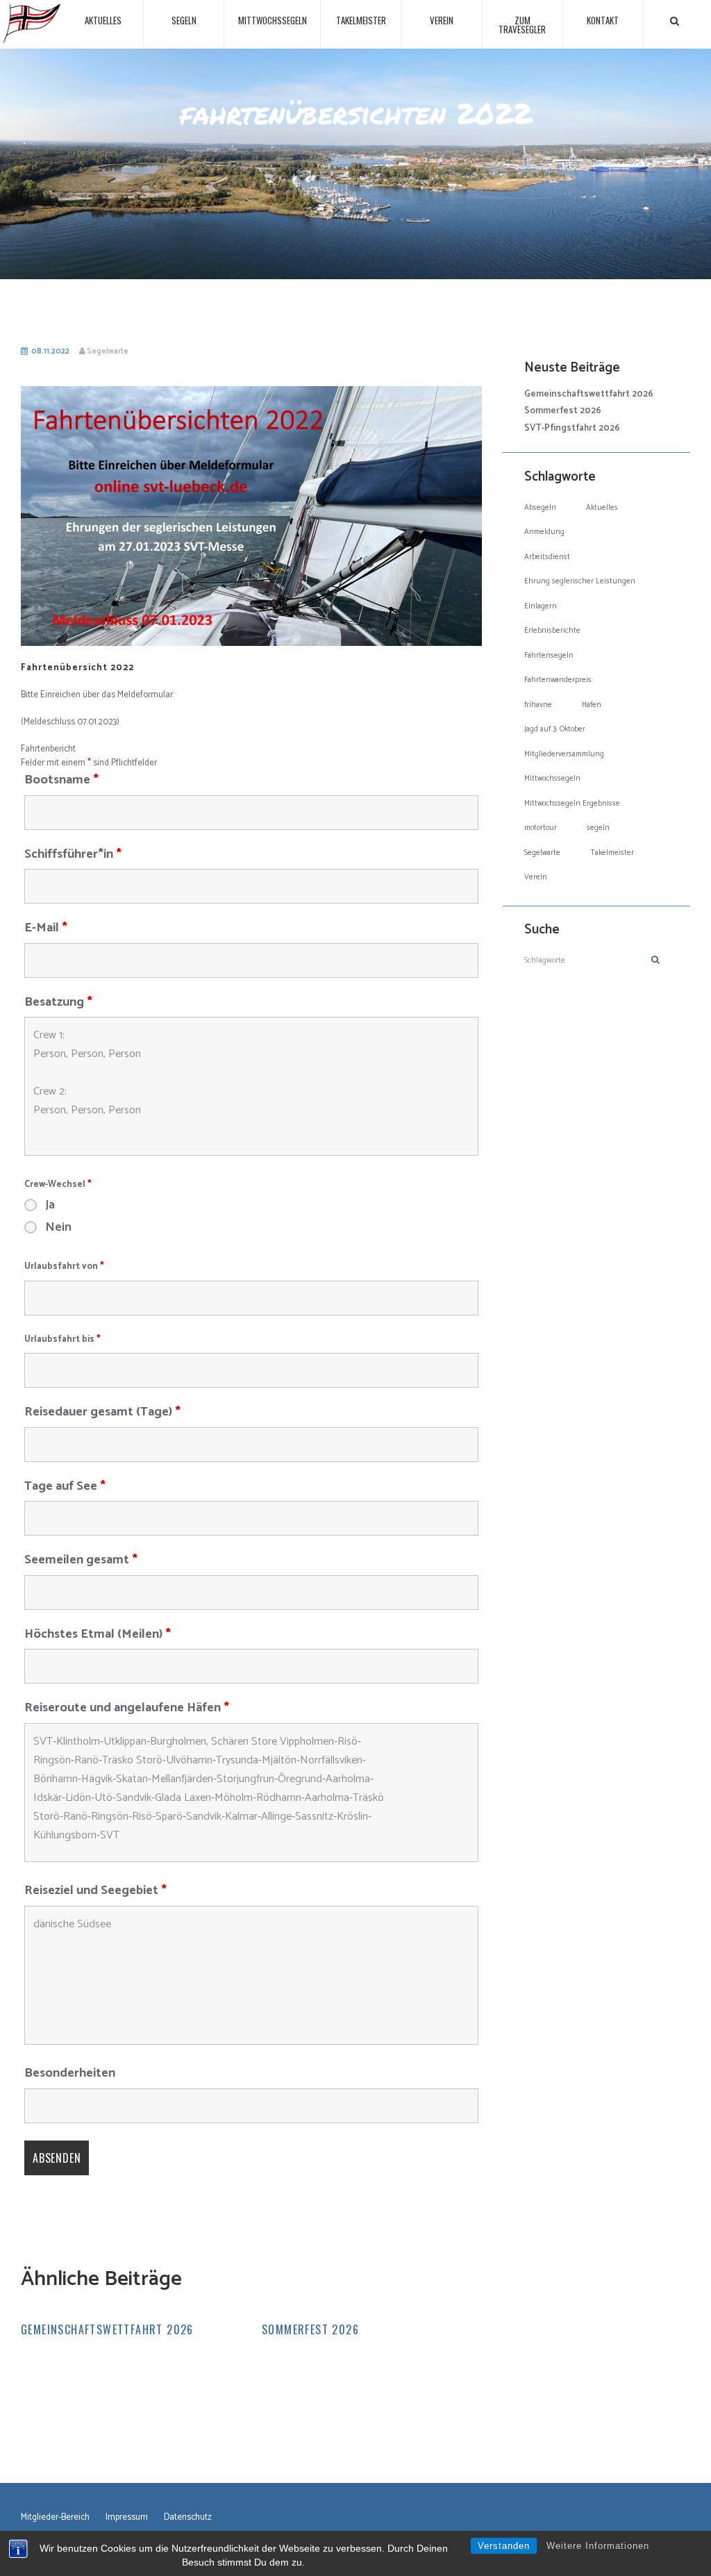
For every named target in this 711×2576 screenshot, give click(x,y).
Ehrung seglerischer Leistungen (580, 581)
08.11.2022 (50, 351)
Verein (442, 20)
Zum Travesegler (522, 25)
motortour (541, 828)
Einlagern (541, 606)
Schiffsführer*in (73, 854)
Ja (50, 1205)
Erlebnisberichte (552, 631)
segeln (598, 828)
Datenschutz (188, 2518)
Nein (58, 1227)
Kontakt (603, 20)
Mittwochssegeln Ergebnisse (572, 804)
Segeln (184, 20)
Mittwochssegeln (273, 20)
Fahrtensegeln (549, 656)
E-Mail (46, 928)
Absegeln (540, 508)
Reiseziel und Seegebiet (95, 1891)
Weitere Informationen (598, 2546)
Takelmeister (361, 20)
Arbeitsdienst (547, 557)
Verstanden (504, 2546)
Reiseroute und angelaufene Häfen (127, 1708)
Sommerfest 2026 (310, 2329)
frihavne (538, 705)
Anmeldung (544, 532)
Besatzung (58, 1002)
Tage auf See (65, 1486)
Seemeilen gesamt (81, 1560)
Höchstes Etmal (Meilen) (98, 1634)
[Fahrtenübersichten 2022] (251, 516)
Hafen (592, 705)
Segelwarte (108, 351)
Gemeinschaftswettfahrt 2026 (107, 2329)
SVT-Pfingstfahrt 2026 (572, 428)
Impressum (127, 2518)
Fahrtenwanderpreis (558, 680)
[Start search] (675, 21)
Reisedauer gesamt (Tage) (102, 1412)
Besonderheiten (70, 2073)
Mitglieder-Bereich (55, 2518)
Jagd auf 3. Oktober (555, 729)
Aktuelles (103, 20)
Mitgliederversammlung (564, 754)
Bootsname (61, 780)
